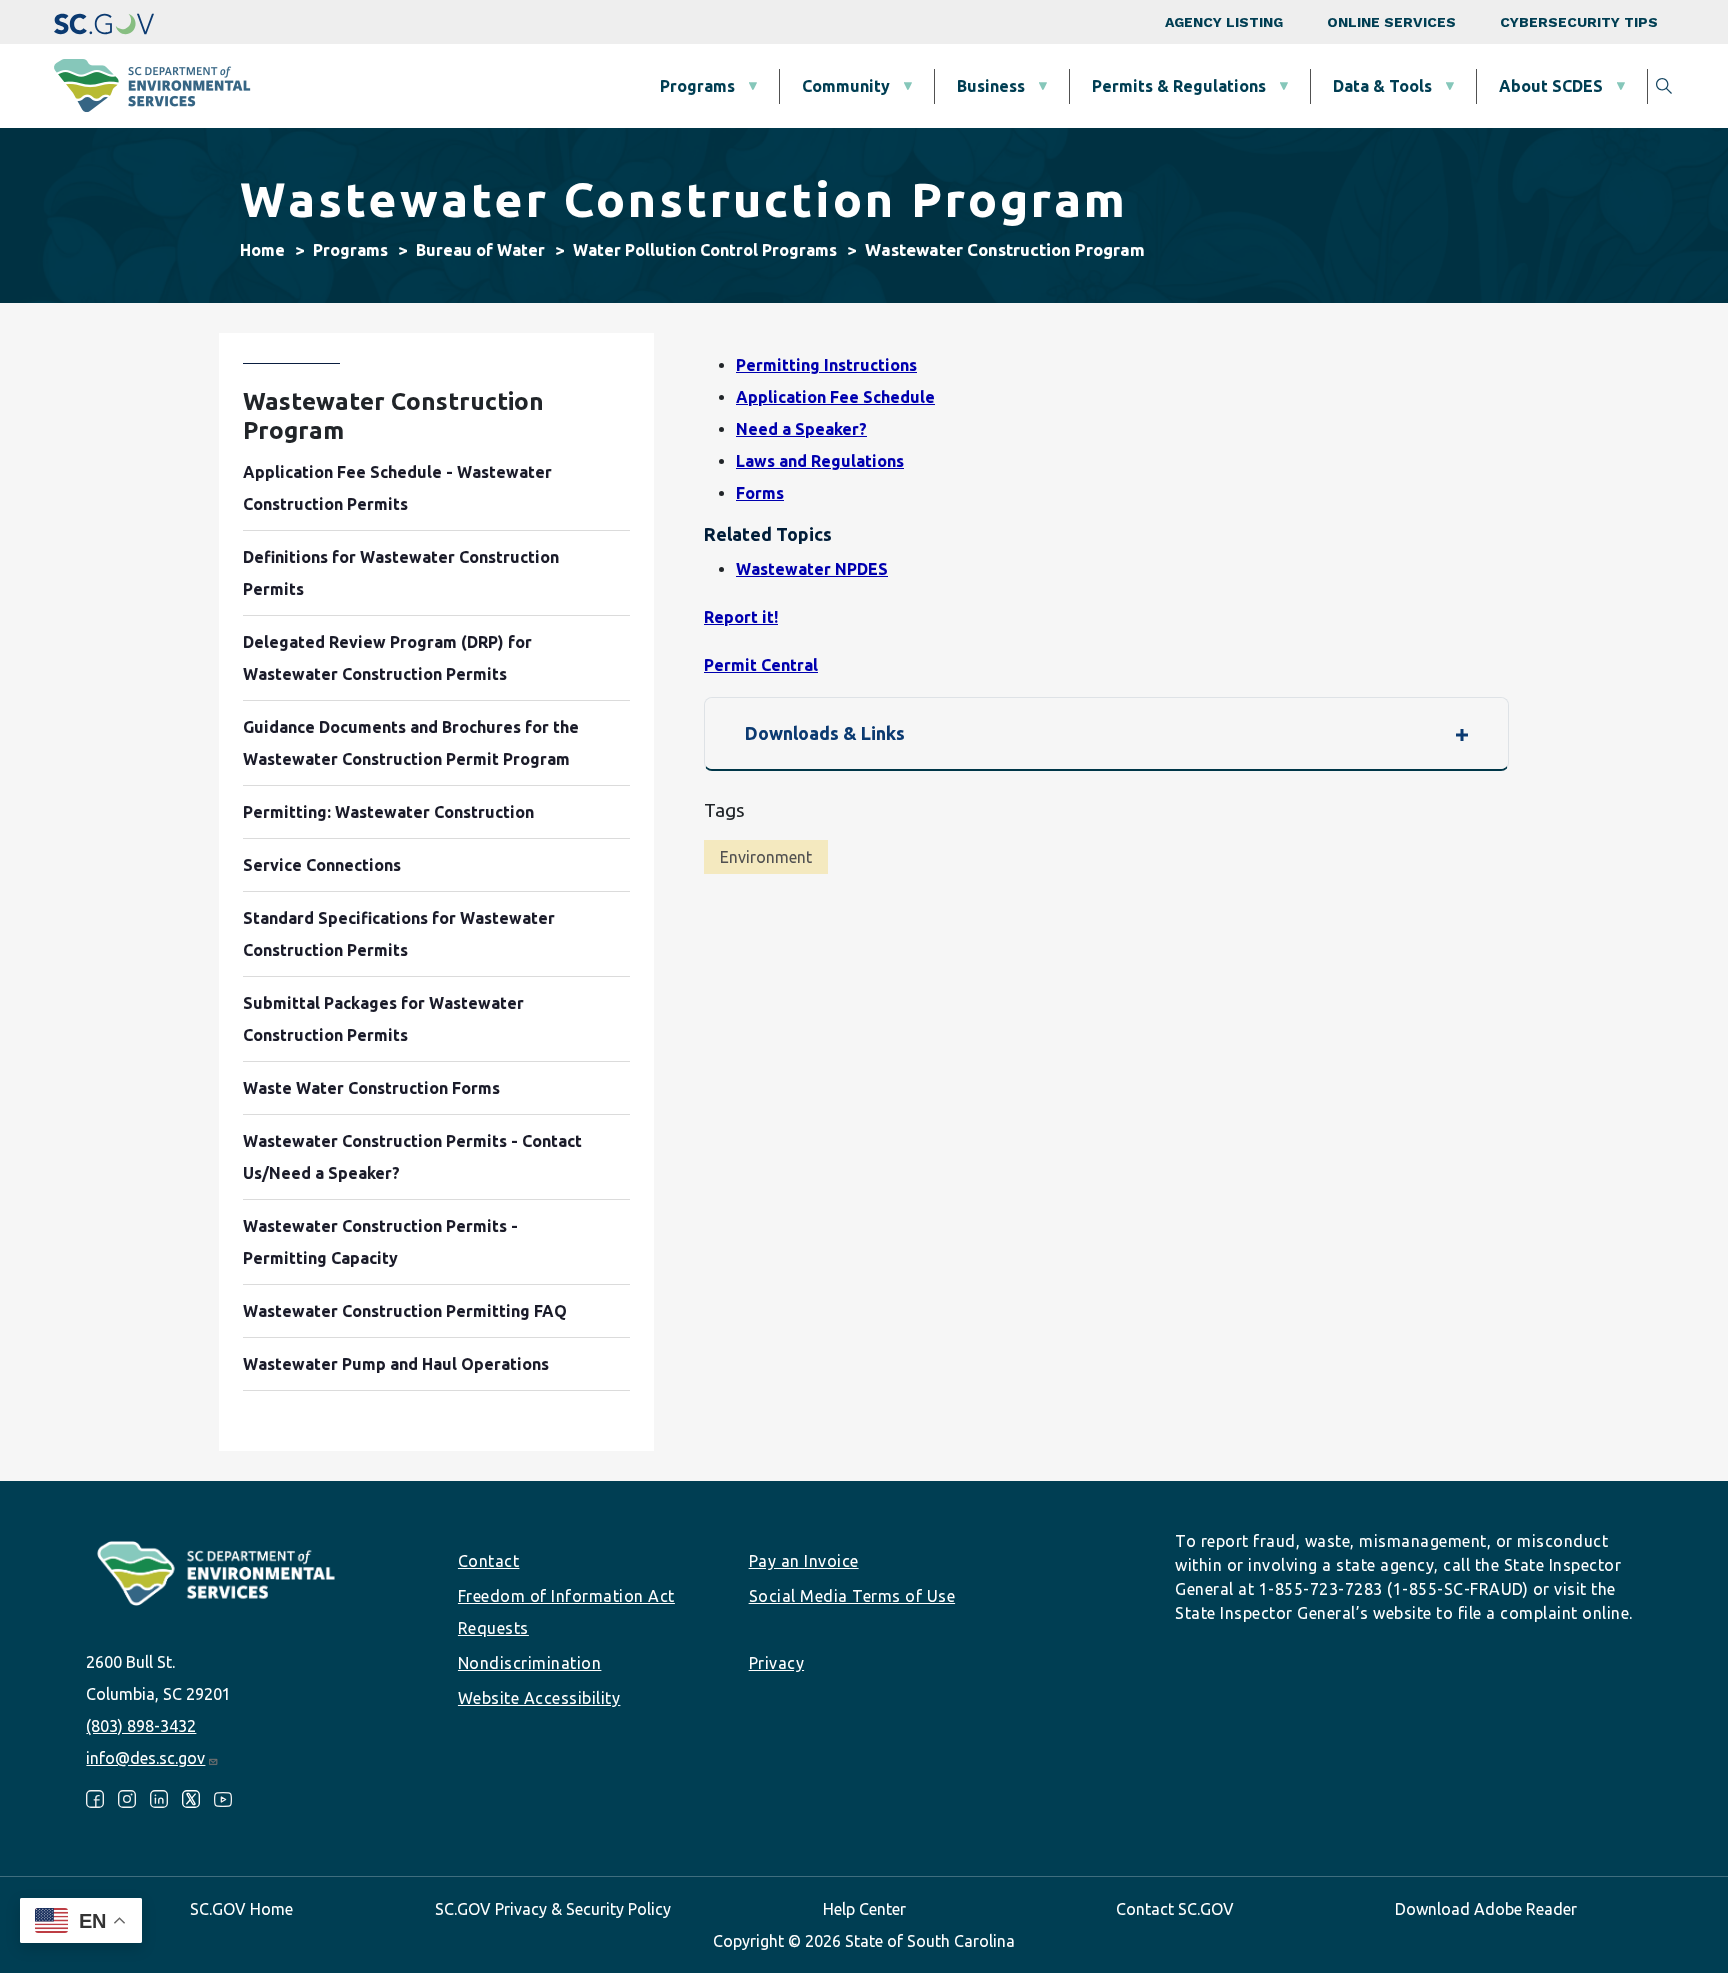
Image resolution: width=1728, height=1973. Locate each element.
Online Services (1391, 22)
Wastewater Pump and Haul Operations (396, 1364)
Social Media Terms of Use (852, 1596)
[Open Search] (1664, 86)
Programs (697, 86)
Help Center (864, 1909)
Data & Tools (1382, 86)
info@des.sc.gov (145, 1758)
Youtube (223, 1799)
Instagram (127, 1799)
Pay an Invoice (804, 1561)
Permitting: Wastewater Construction (388, 812)
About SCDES (1551, 86)
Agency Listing (1224, 22)
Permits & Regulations (1179, 86)
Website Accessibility (539, 1698)
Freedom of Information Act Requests (566, 1612)
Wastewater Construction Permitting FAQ (405, 1311)
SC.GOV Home (241, 1909)
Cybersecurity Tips (1579, 22)
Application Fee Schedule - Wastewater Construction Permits (397, 488)
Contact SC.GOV (1175, 1909)
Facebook (95, 1799)
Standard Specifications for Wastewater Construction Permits (399, 934)
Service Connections (322, 865)
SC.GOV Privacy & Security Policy (553, 1909)
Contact (489, 1561)
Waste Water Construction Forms (371, 1088)
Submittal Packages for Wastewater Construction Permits (383, 1019)
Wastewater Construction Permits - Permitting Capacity (380, 1242)
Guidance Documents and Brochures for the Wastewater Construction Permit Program (411, 743)
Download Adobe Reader (1486, 1909)
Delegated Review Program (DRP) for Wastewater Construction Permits (387, 658)
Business (991, 86)
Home (262, 250)
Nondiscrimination (530, 1663)
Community (846, 86)
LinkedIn (159, 1799)
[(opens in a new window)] (104, 22)
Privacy (777, 1663)
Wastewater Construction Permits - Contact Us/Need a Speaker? (412, 1157)
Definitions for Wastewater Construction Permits (401, 573)
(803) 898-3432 (141, 1726)
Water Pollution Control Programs (705, 250)
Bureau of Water (480, 250)
